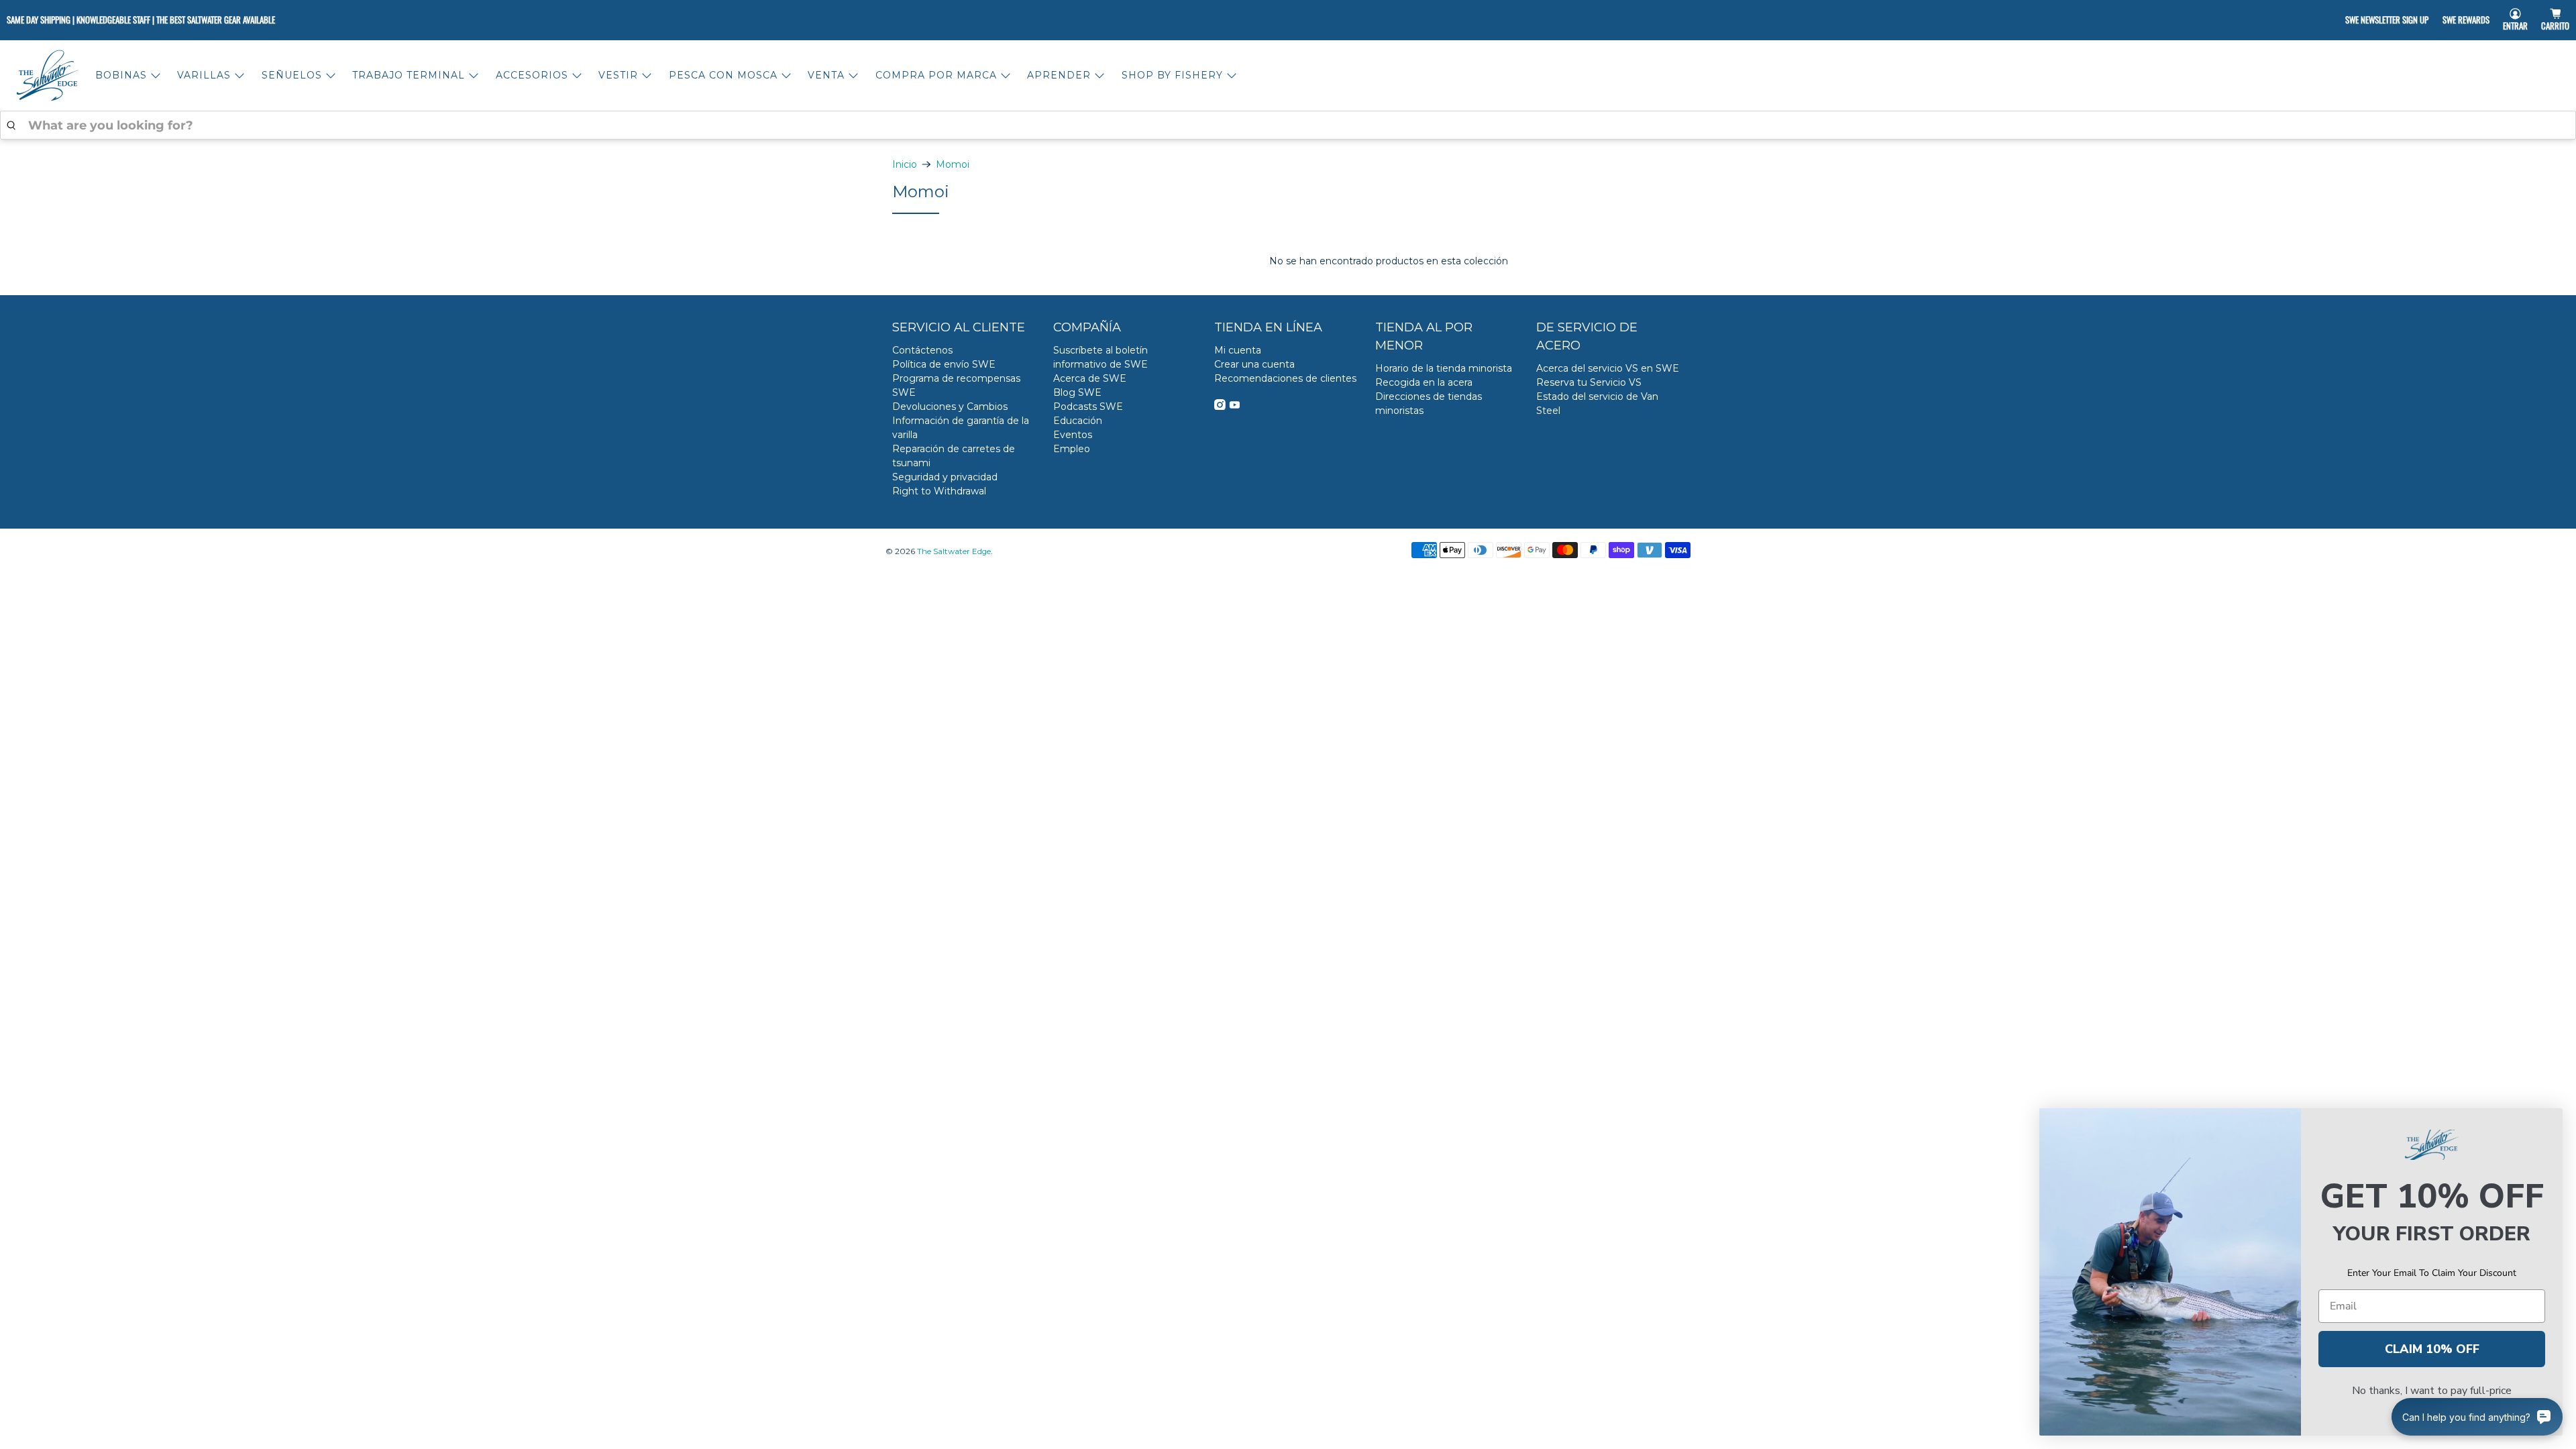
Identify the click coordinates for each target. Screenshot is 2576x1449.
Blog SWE (1077, 392)
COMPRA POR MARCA (936, 75)
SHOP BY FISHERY (1172, 75)
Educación (1078, 421)
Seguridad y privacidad (945, 477)
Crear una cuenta (1254, 364)
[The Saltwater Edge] (48, 75)
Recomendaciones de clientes (1285, 378)
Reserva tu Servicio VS (1589, 382)
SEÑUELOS (292, 75)
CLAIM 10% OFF (2432, 1349)
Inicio (905, 164)
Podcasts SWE (1088, 407)
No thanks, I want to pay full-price (2432, 1391)
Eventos (1073, 435)
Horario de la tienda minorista (1444, 368)
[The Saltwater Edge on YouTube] (1235, 407)
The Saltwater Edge (954, 551)
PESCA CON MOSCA (723, 75)
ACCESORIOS (532, 75)
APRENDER (1059, 75)
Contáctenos (922, 350)
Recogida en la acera (1424, 382)
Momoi (953, 164)
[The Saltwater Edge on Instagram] (1220, 407)
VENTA (826, 75)
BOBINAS (121, 75)
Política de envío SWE (944, 364)
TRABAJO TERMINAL (409, 75)
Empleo (1072, 449)
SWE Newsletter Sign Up (2387, 19)
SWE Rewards (2466, 19)
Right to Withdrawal (939, 491)
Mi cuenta (1238, 350)
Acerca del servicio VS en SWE (1608, 368)
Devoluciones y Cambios (950, 407)
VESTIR (618, 75)
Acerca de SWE (1090, 378)
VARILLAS (204, 75)
